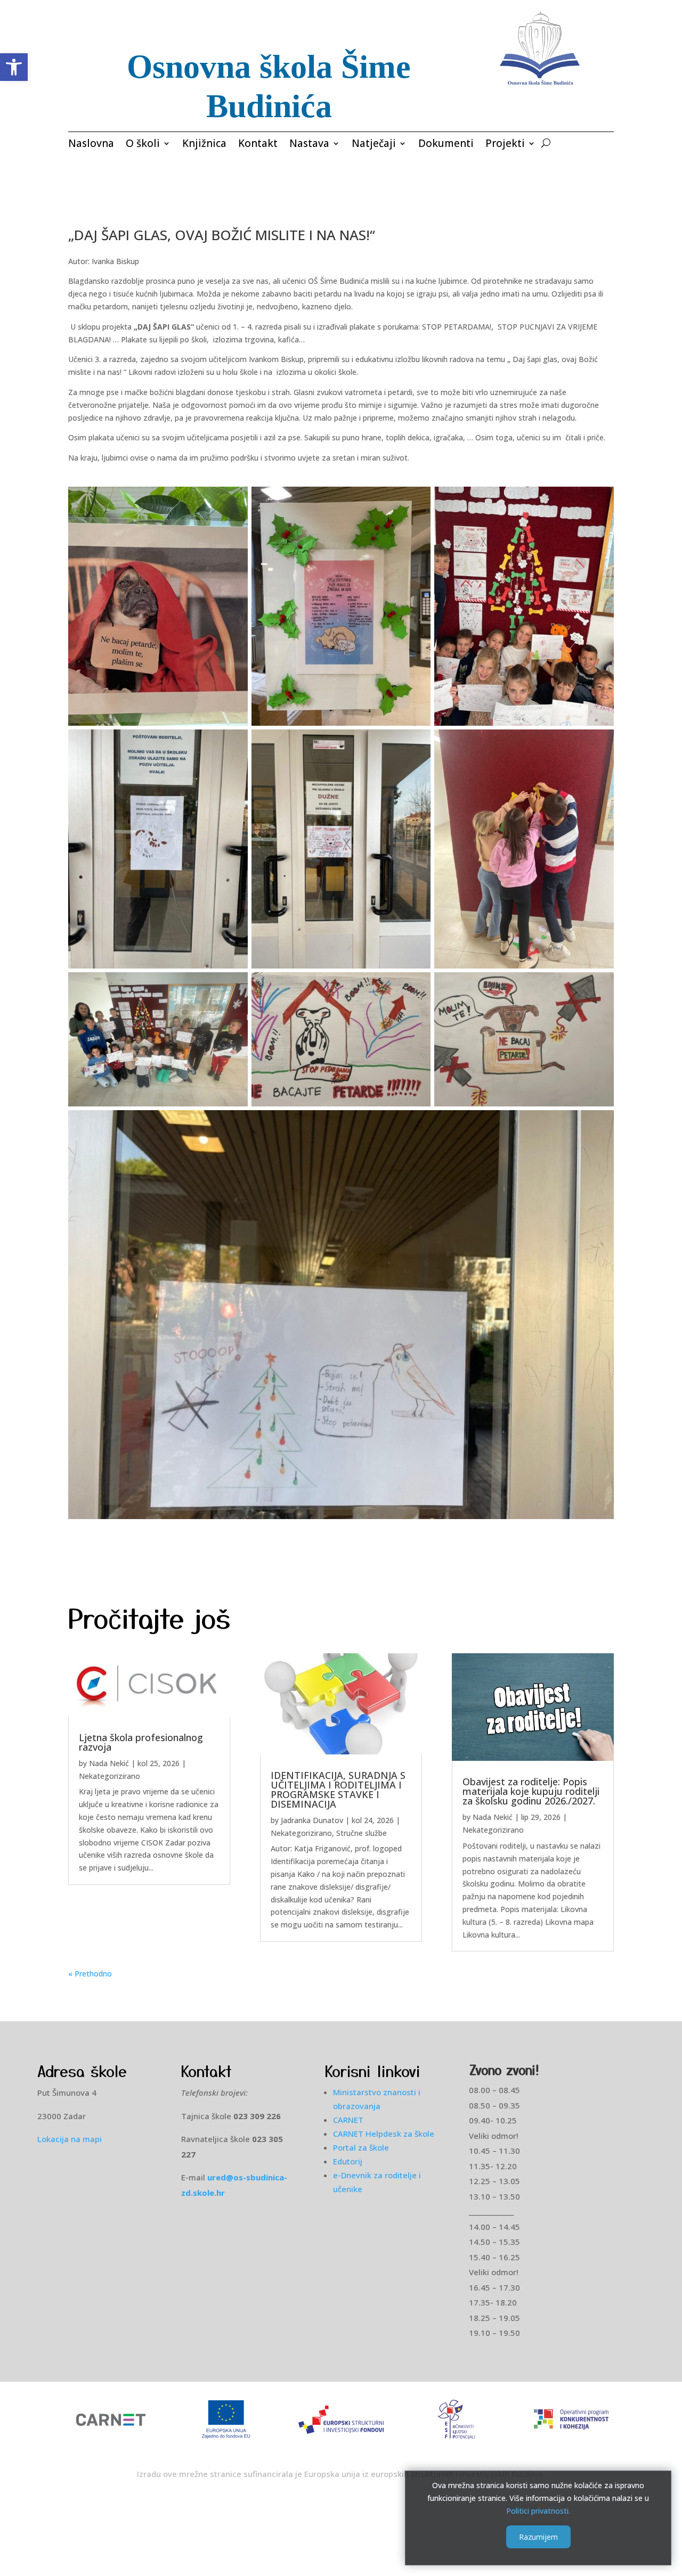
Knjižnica (204, 145)
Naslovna (91, 145)
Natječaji (374, 145)
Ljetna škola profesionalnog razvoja (141, 1742)
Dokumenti (446, 145)
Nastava (309, 145)
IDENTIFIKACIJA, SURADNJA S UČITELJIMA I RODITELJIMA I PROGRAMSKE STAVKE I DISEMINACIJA (338, 1790)
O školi (143, 145)
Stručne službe (362, 1833)
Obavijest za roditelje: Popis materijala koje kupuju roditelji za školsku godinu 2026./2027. (531, 1791)
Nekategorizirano (109, 1776)
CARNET (348, 2120)
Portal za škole (361, 2147)
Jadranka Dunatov (312, 1820)
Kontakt (258, 145)
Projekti (505, 145)
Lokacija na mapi (70, 2139)
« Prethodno (90, 1974)
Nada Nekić (109, 1763)
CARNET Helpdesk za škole (384, 2134)
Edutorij (348, 2161)
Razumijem (538, 2537)
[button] (14, 67)
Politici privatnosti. (538, 2510)
